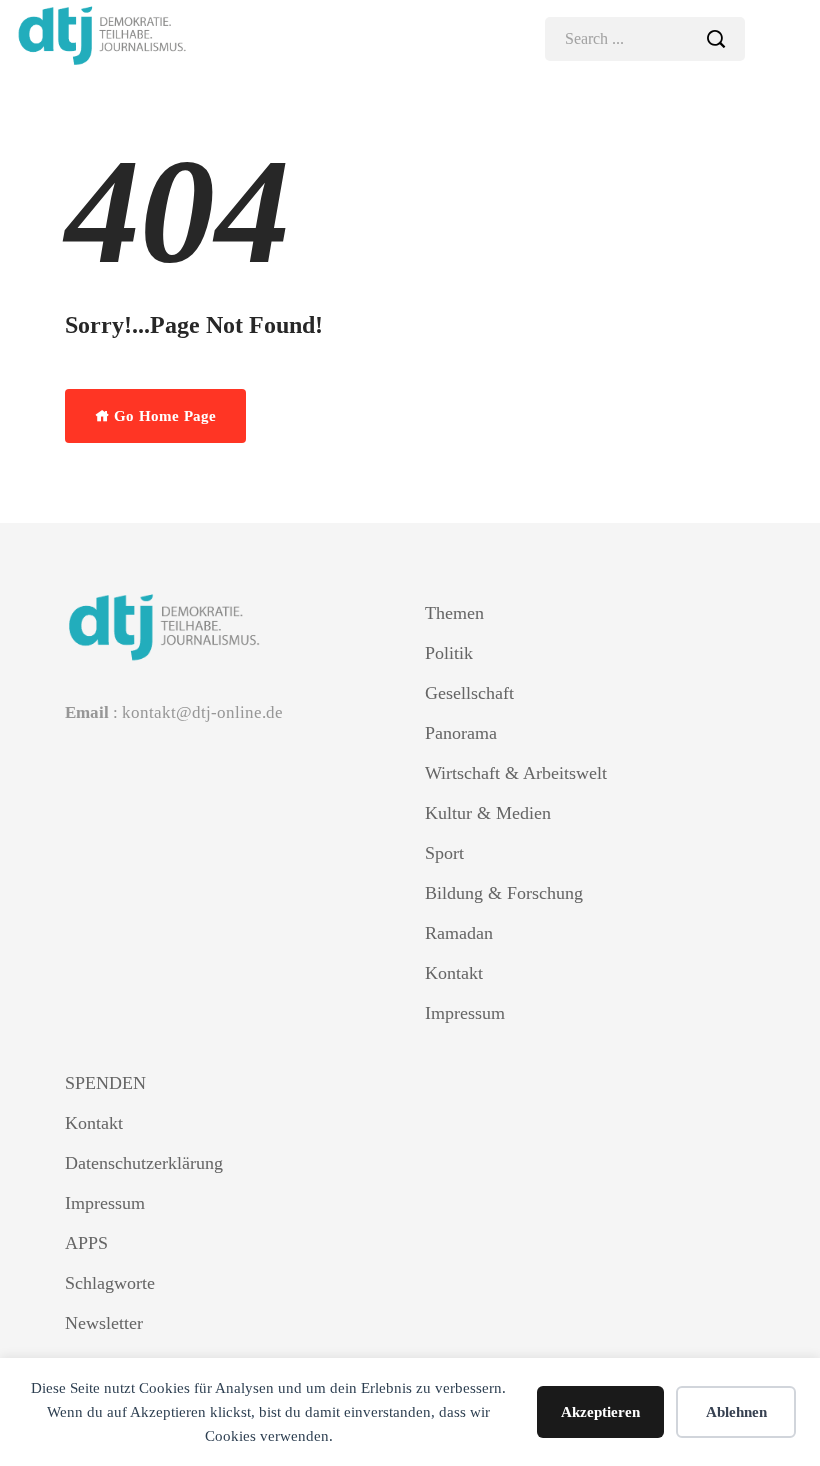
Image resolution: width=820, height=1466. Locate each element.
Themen (454, 613)
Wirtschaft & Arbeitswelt (516, 773)
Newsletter (104, 1323)
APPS (86, 1243)
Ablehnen (736, 1412)
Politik (449, 653)
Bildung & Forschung (504, 893)
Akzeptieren (600, 1412)
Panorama (461, 733)
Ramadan (459, 933)
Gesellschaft (469, 693)
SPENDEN (105, 1083)
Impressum (465, 1013)
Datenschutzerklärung (144, 1163)
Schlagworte (110, 1283)
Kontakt (454, 973)
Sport (444, 853)
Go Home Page (163, 416)
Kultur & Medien (488, 813)
